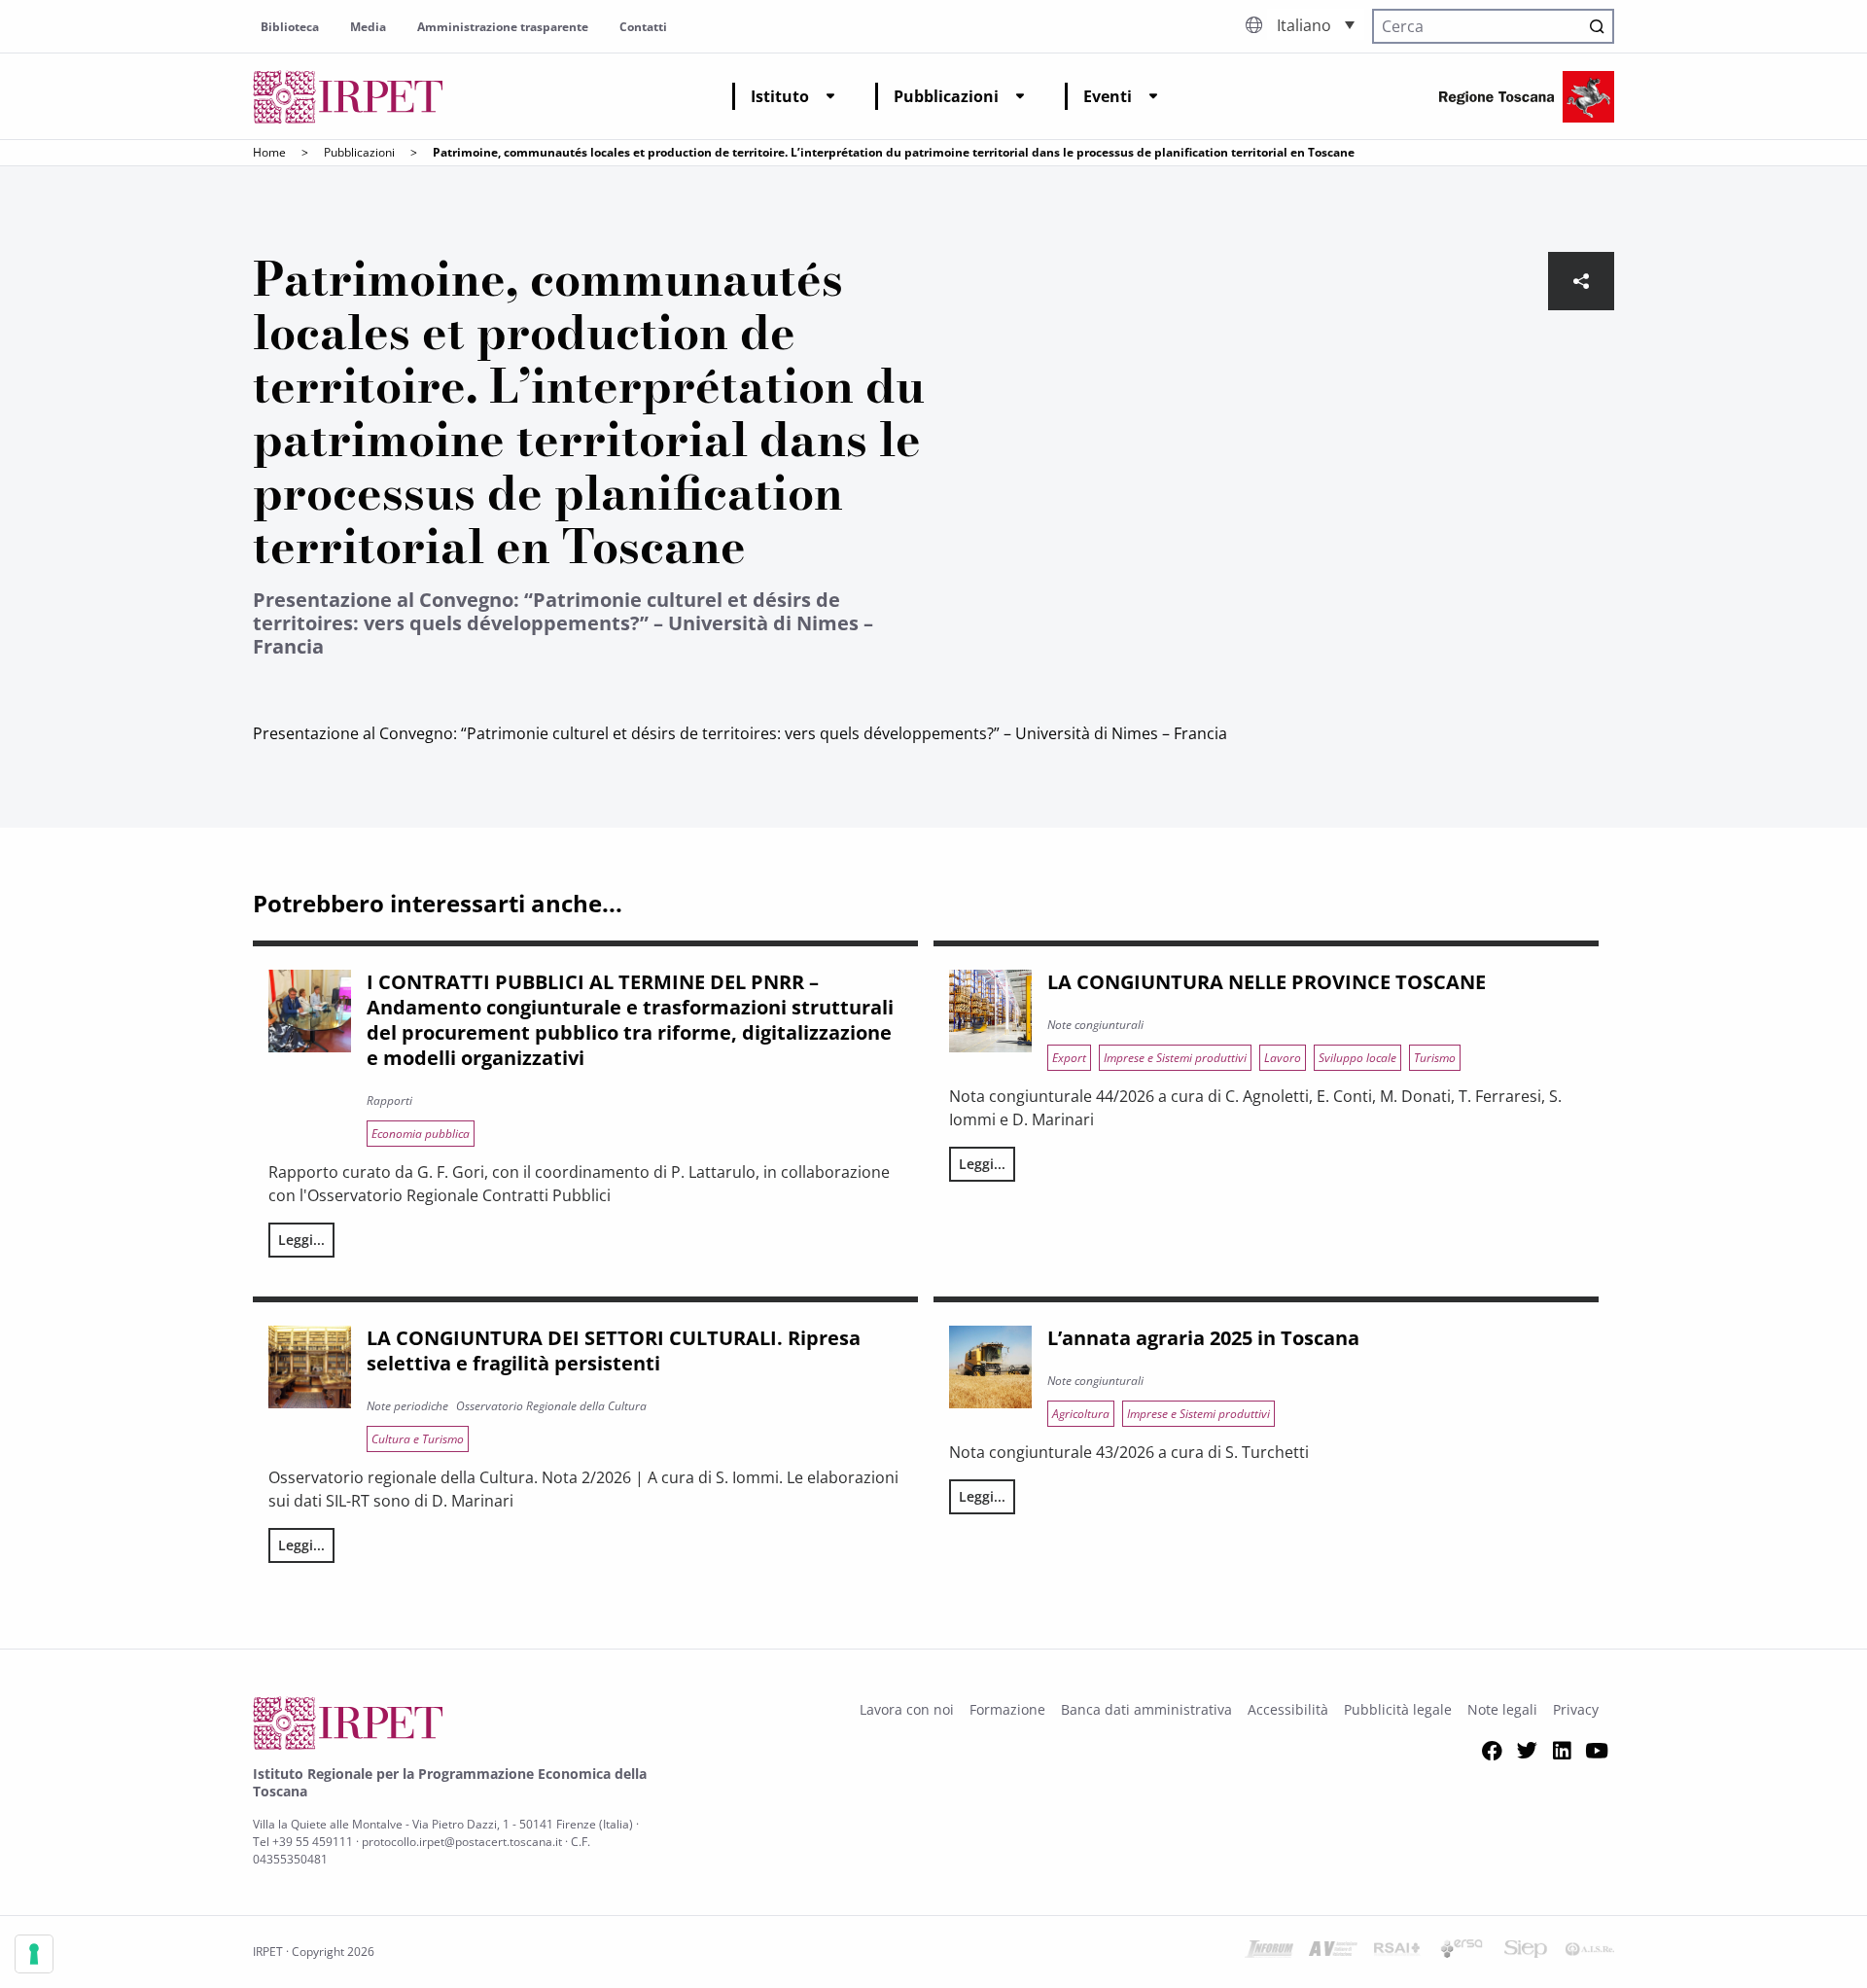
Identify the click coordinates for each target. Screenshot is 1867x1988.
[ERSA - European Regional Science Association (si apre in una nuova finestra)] (1462, 1952)
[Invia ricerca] (1597, 26)
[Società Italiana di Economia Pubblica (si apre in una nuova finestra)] (1526, 1952)
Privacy (1576, 1709)
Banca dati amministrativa (1146, 1709)
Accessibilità (1288, 1709)
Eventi (1108, 96)
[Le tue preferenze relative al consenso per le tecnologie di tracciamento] (34, 1954)
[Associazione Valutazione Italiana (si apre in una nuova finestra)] (1333, 1952)
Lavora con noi (907, 1709)
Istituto (780, 96)
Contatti (643, 27)
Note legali (1502, 1709)
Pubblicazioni (946, 96)
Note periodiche (407, 1406)
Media (368, 27)
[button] (1316, 24)
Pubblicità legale (1398, 1709)
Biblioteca (290, 27)
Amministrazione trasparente (503, 27)
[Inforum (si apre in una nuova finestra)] (1269, 1952)
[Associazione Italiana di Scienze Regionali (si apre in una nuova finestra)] (1590, 1952)
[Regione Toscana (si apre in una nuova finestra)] (1527, 97)
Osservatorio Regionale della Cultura (551, 1406)
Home (269, 152)
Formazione (1007, 1709)
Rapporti (389, 1100)
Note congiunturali (1095, 1025)
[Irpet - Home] (348, 97)
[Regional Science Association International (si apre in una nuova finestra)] (1397, 1952)
